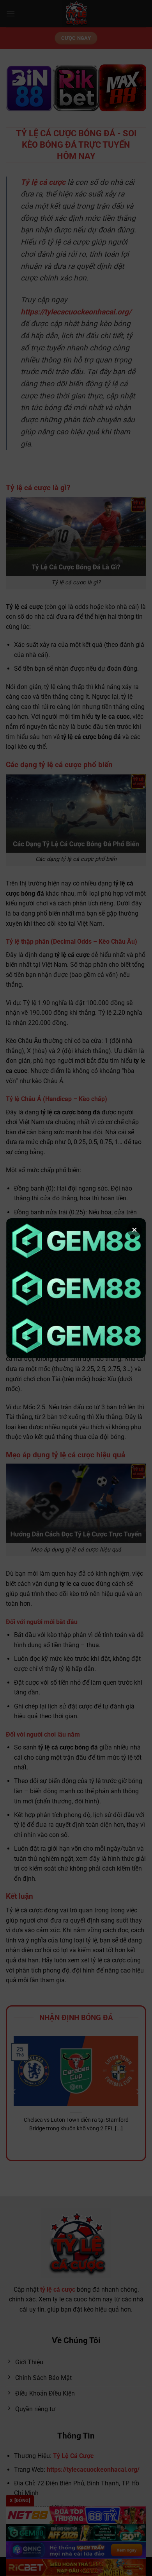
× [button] (134, 1230)
